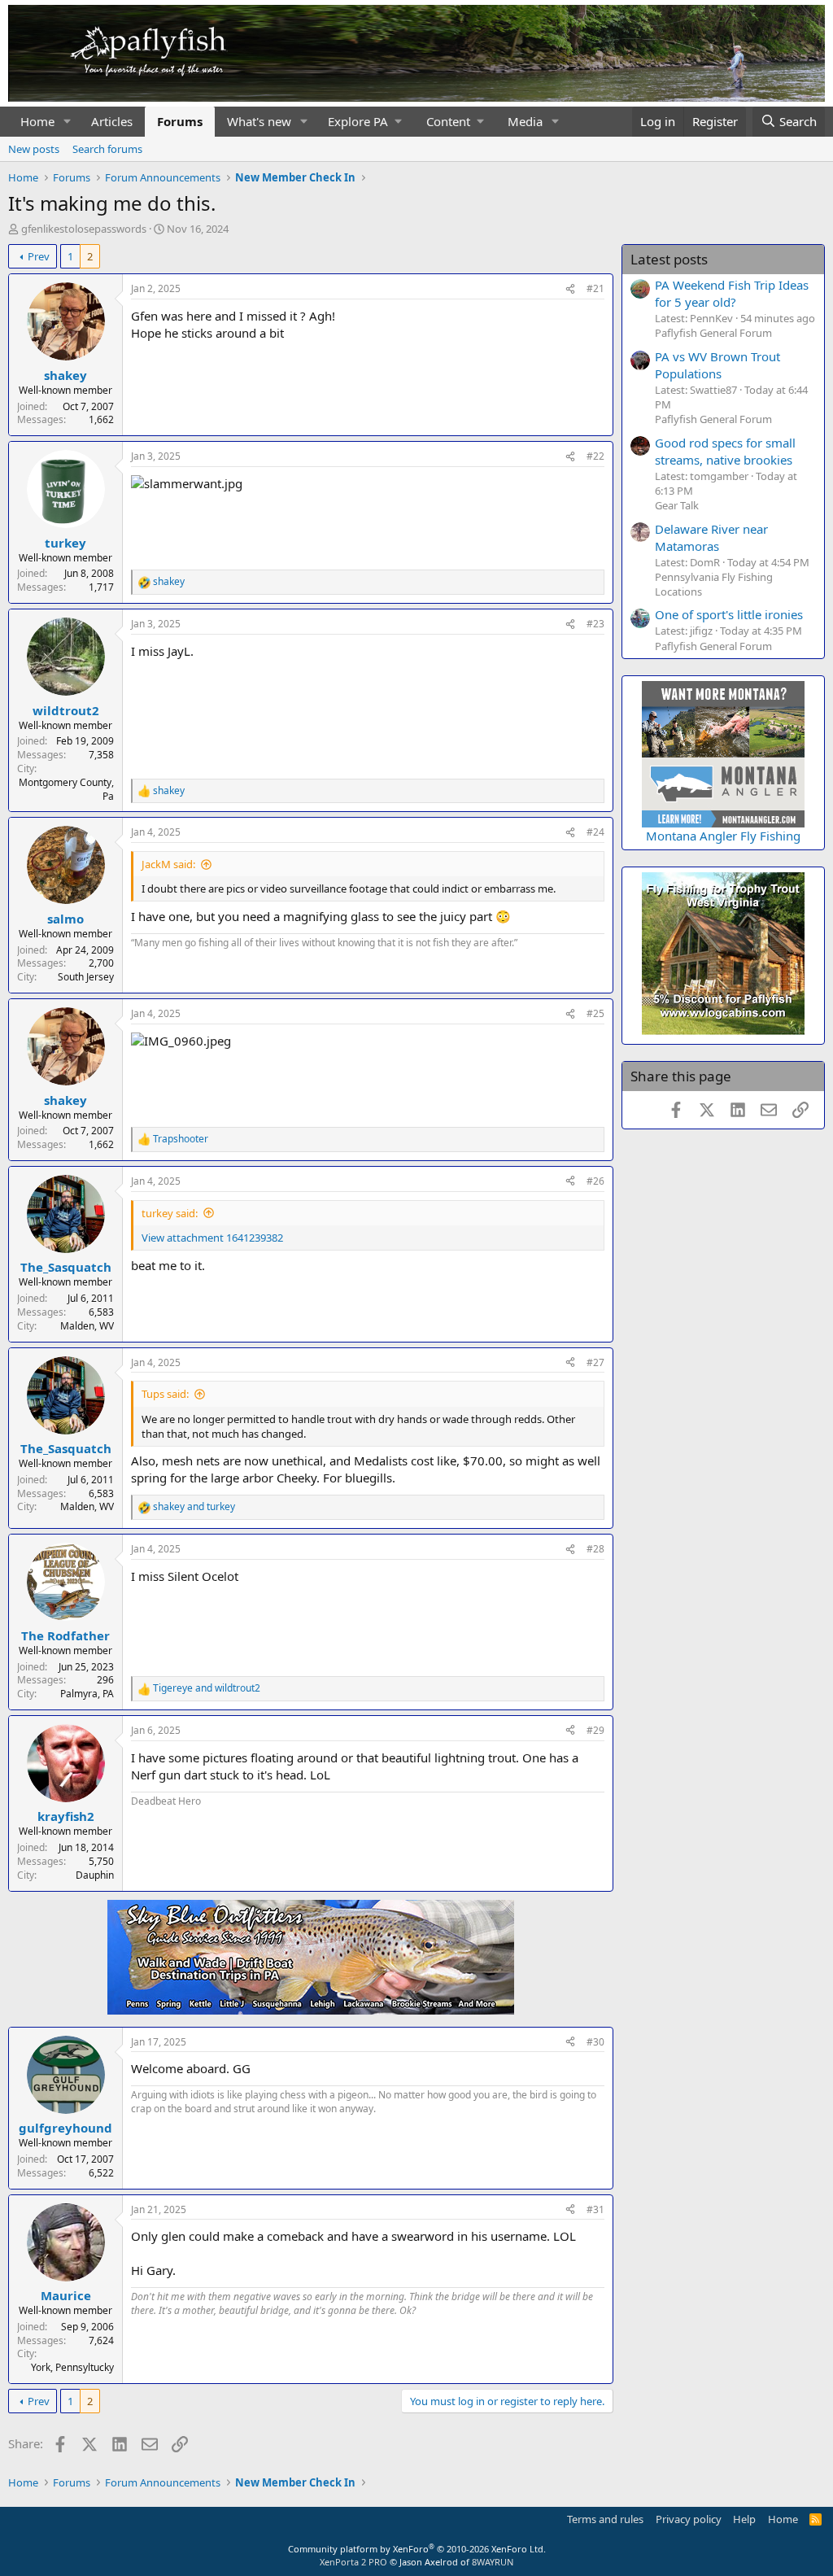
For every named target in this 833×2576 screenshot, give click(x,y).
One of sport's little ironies (729, 614)
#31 (595, 2209)
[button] (68, 122)
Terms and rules (605, 2519)
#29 (595, 1730)
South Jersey (86, 977)
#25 (595, 1013)
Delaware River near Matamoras (711, 537)
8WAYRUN (493, 2562)
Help (744, 2519)
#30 (595, 2042)
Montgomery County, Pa (66, 789)
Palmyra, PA (87, 1694)
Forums (180, 121)
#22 (595, 456)
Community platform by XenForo (417, 2549)
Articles (112, 121)
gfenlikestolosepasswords (84, 229)
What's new (259, 121)
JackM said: (168, 864)
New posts (34, 149)
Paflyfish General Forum (713, 333)
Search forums (107, 149)
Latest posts (669, 259)
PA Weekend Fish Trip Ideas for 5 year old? (732, 293)
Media (525, 121)
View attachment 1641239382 (212, 1238)
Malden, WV (87, 1326)
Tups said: (165, 1394)
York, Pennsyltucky (72, 2367)
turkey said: (170, 1213)
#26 (595, 1181)
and (194, 1507)
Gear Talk (677, 505)
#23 (595, 624)
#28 (595, 1549)
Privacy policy (689, 2519)
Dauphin (95, 1875)
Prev (39, 256)
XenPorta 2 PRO (353, 2562)
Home (37, 121)
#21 (595, 288)
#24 (595, 832)
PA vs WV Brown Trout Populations (717, 365)
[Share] (570, 289)
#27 (595, 1362)
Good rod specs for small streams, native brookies (725, 451)
